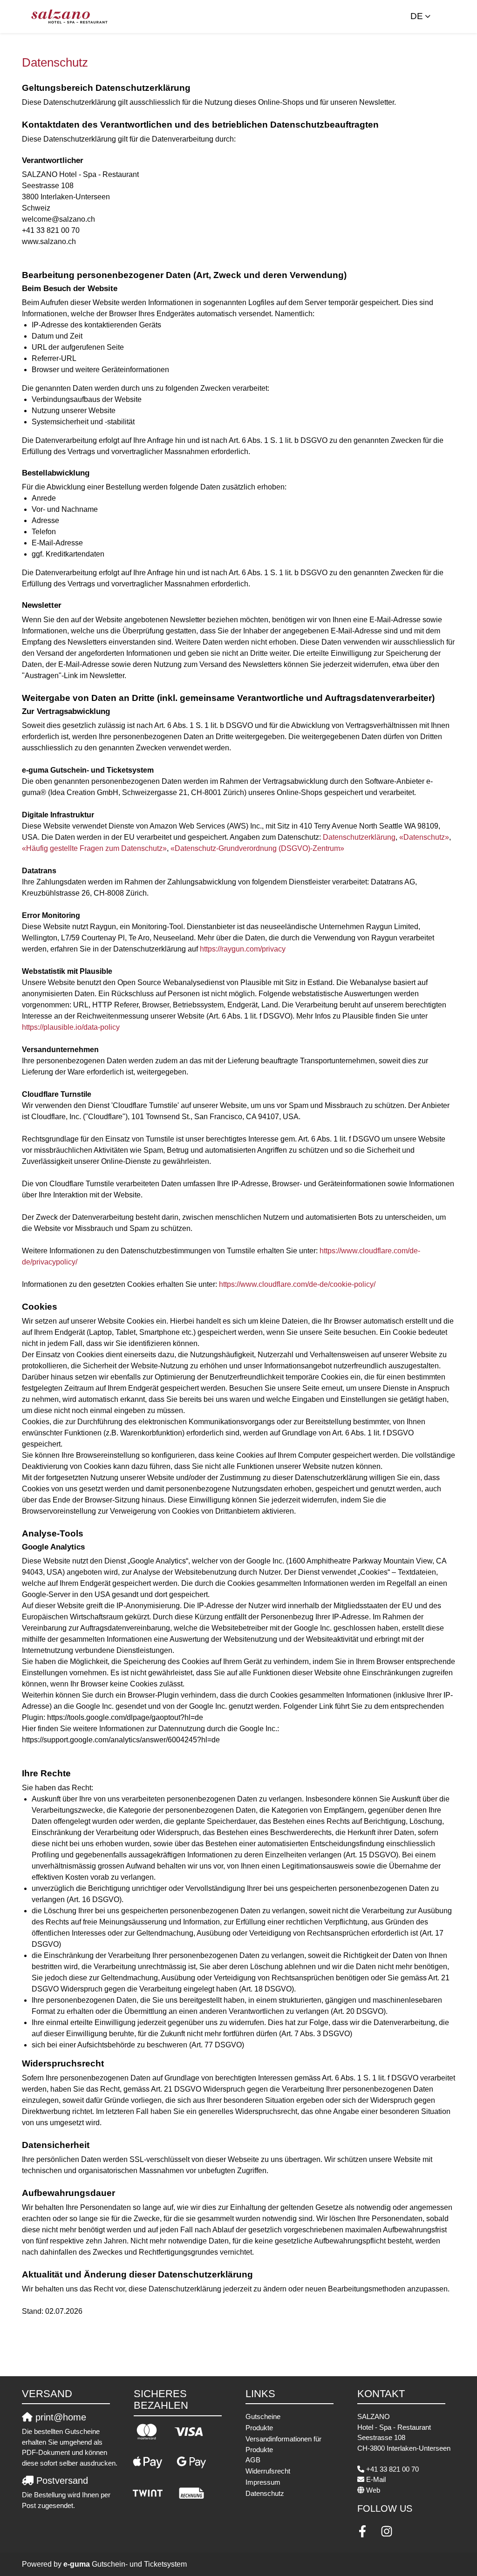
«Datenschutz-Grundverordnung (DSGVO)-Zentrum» (257, 848)
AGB (253, 2460)
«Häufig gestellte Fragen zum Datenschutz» (94, 848)
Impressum (263, 2482)
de (417, 16)
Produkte (259, 2428)
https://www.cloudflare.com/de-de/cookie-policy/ (297, 1284)
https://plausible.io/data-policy (71, 1027)
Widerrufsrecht (268, 2471)
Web (373, 2490)
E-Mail (376, 2479)
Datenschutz (265, 2493)
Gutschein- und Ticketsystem (125, 2564)
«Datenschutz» (424, 837)
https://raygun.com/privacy (243, 949)
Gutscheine (263, 2416)
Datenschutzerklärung (359, 837)
